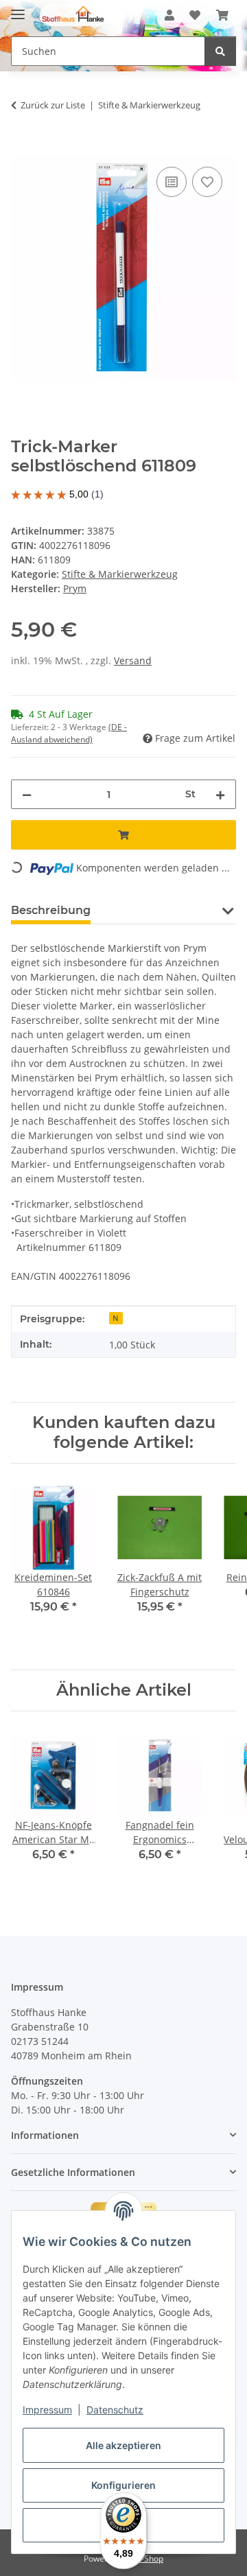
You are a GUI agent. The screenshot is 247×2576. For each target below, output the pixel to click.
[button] (169, 15)
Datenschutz (115, 2410)
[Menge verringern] (27, 794)
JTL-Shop (147, 2559)
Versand (133, 660)
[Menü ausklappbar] (18, 9)
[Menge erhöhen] (220, 794)
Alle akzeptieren (123, 2445)
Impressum (47, 2410)
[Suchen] (220, 51)
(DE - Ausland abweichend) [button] (69, 733)
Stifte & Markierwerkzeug (120, 574)
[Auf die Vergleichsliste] (172, 182)
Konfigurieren (123, 2485)
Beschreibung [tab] (51, 910)
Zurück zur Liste (53, 105)
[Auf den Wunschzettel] (207, 182)
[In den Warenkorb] (22, 148)
